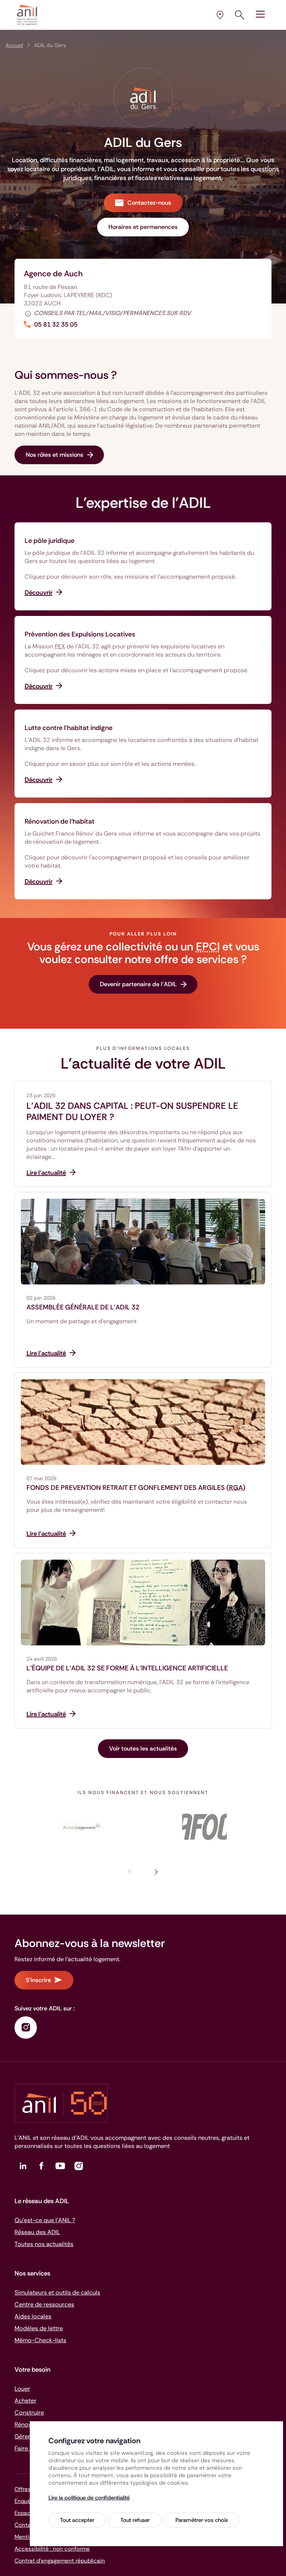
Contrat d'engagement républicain (60, 2561)
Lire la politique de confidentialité (89, 2498)
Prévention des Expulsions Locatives (80, 634)
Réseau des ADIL (37, 2232)
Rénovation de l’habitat (60, 821)
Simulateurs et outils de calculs (57, 2292)
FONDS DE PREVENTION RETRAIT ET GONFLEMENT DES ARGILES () (136, 1488)
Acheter (26, 2401)
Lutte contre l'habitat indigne (69, 728)
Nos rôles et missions (55, 455)
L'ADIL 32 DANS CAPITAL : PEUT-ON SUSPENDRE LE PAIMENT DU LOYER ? (132, 1111)
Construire (29, 2413)
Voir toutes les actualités (143, 1748)
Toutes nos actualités (44, 2244)
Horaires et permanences (143, 227)
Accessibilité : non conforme (52, 2549)
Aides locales (33, 2316)
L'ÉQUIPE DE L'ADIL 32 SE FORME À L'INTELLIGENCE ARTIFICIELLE (127, 1668)
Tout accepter (77, 2520)
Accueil (14, 45)
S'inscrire (38, 1980)
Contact (26, 2525)
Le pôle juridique (50, 541)
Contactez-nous (149, 203)
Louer (22, 2389)
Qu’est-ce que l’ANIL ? (45, 2220)
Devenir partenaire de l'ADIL (138, 984)
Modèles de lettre (39, 2328)
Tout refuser (135, 2520)
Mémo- (40, 2340)
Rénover (26, 2424)
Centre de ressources (44, 2304)
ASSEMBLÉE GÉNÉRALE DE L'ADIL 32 (83, 1307)
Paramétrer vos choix (202, 2520)
